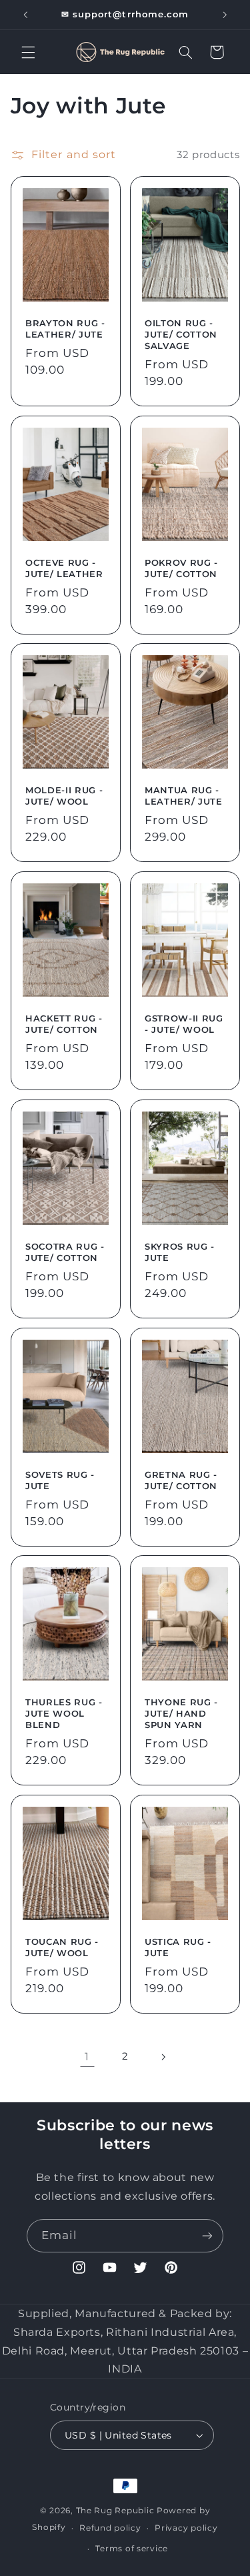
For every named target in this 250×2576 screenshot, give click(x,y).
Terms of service (132, 2549)
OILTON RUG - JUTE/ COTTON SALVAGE (181, 334)
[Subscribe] (207, 2235)
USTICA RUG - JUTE (178, 1947)
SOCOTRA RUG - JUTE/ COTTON (65, 1252)
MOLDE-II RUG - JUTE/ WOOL (64, 796)
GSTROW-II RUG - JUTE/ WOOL (184, 1024)
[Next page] (163, 2057)
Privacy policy (186, 2528)
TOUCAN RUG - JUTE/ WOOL (62, 1947)
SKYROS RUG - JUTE (180, 1252)
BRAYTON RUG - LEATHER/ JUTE (65, 329)
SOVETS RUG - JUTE (60, 1479)
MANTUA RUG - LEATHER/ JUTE (184, 796)
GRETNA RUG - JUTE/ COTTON (181, 1479)
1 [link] (87, 2057)
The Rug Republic (115, 2511)
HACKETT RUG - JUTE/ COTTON (64, 1024)
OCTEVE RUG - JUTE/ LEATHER (64, 567)
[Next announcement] (225, 15)
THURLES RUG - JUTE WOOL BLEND (64, 1713)
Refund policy (110, 2528)
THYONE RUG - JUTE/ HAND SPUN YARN (181, 1713)
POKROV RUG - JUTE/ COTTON (181, 567)
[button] (28, 52)
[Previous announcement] (25, 15)
